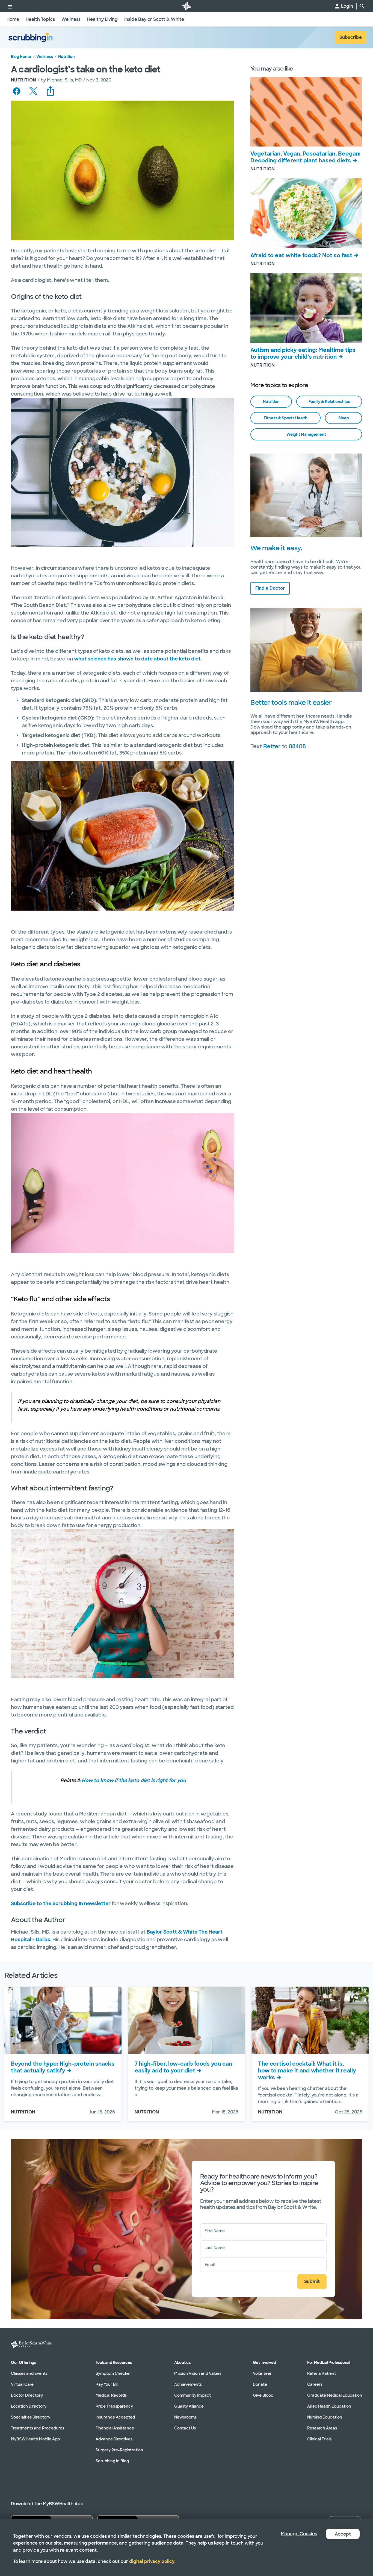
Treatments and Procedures (38, 2428)
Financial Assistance (115, 2428)
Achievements (188, 2384)
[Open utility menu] (10, 6)
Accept (343, 2534)
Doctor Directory (27, 2395)
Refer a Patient (322, 2373)
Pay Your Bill (107, 2384)
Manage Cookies (299, 2534)
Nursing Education (325, 2417)
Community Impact (193, 2395)
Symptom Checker (113, 2373)
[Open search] (362, 6)
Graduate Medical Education (335, 2395)
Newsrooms (185, 2417)
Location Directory (29, 2406)
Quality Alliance (189, 2406)
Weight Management (306, 434)
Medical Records (111, 2395)
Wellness (45, 57)
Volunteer (262, 2373)
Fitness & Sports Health (286, 418)
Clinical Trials (319, 2439)
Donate (260, 2384)
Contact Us (185, 2428)
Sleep (344, 418)
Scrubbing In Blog (112, 2461)
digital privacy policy (152, 2561)
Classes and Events (29, 2373)
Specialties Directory (31, 2417)
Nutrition (66, 57)
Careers (315, 2384)
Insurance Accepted (115, 2417)
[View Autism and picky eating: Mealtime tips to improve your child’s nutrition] (306, 308)
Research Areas (322, 2428)
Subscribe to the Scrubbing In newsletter (61, 1904)
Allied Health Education (329, 2406)
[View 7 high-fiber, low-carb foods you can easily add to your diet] (187, 2020)
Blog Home (21, 57)
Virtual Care (22, 2384)
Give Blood (263, 2395)
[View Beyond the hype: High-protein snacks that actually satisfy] (63, 2020)
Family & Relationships (329, 402)
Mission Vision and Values (198, 2373)
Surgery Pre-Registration (119, 2450)
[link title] (187, 6)
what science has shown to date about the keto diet (137, 659)
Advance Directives (114, 2439)
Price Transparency (114, 2406)
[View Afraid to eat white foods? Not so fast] (306, 213)
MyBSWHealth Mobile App (35, 2439)
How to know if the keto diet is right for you (134, 1780)
